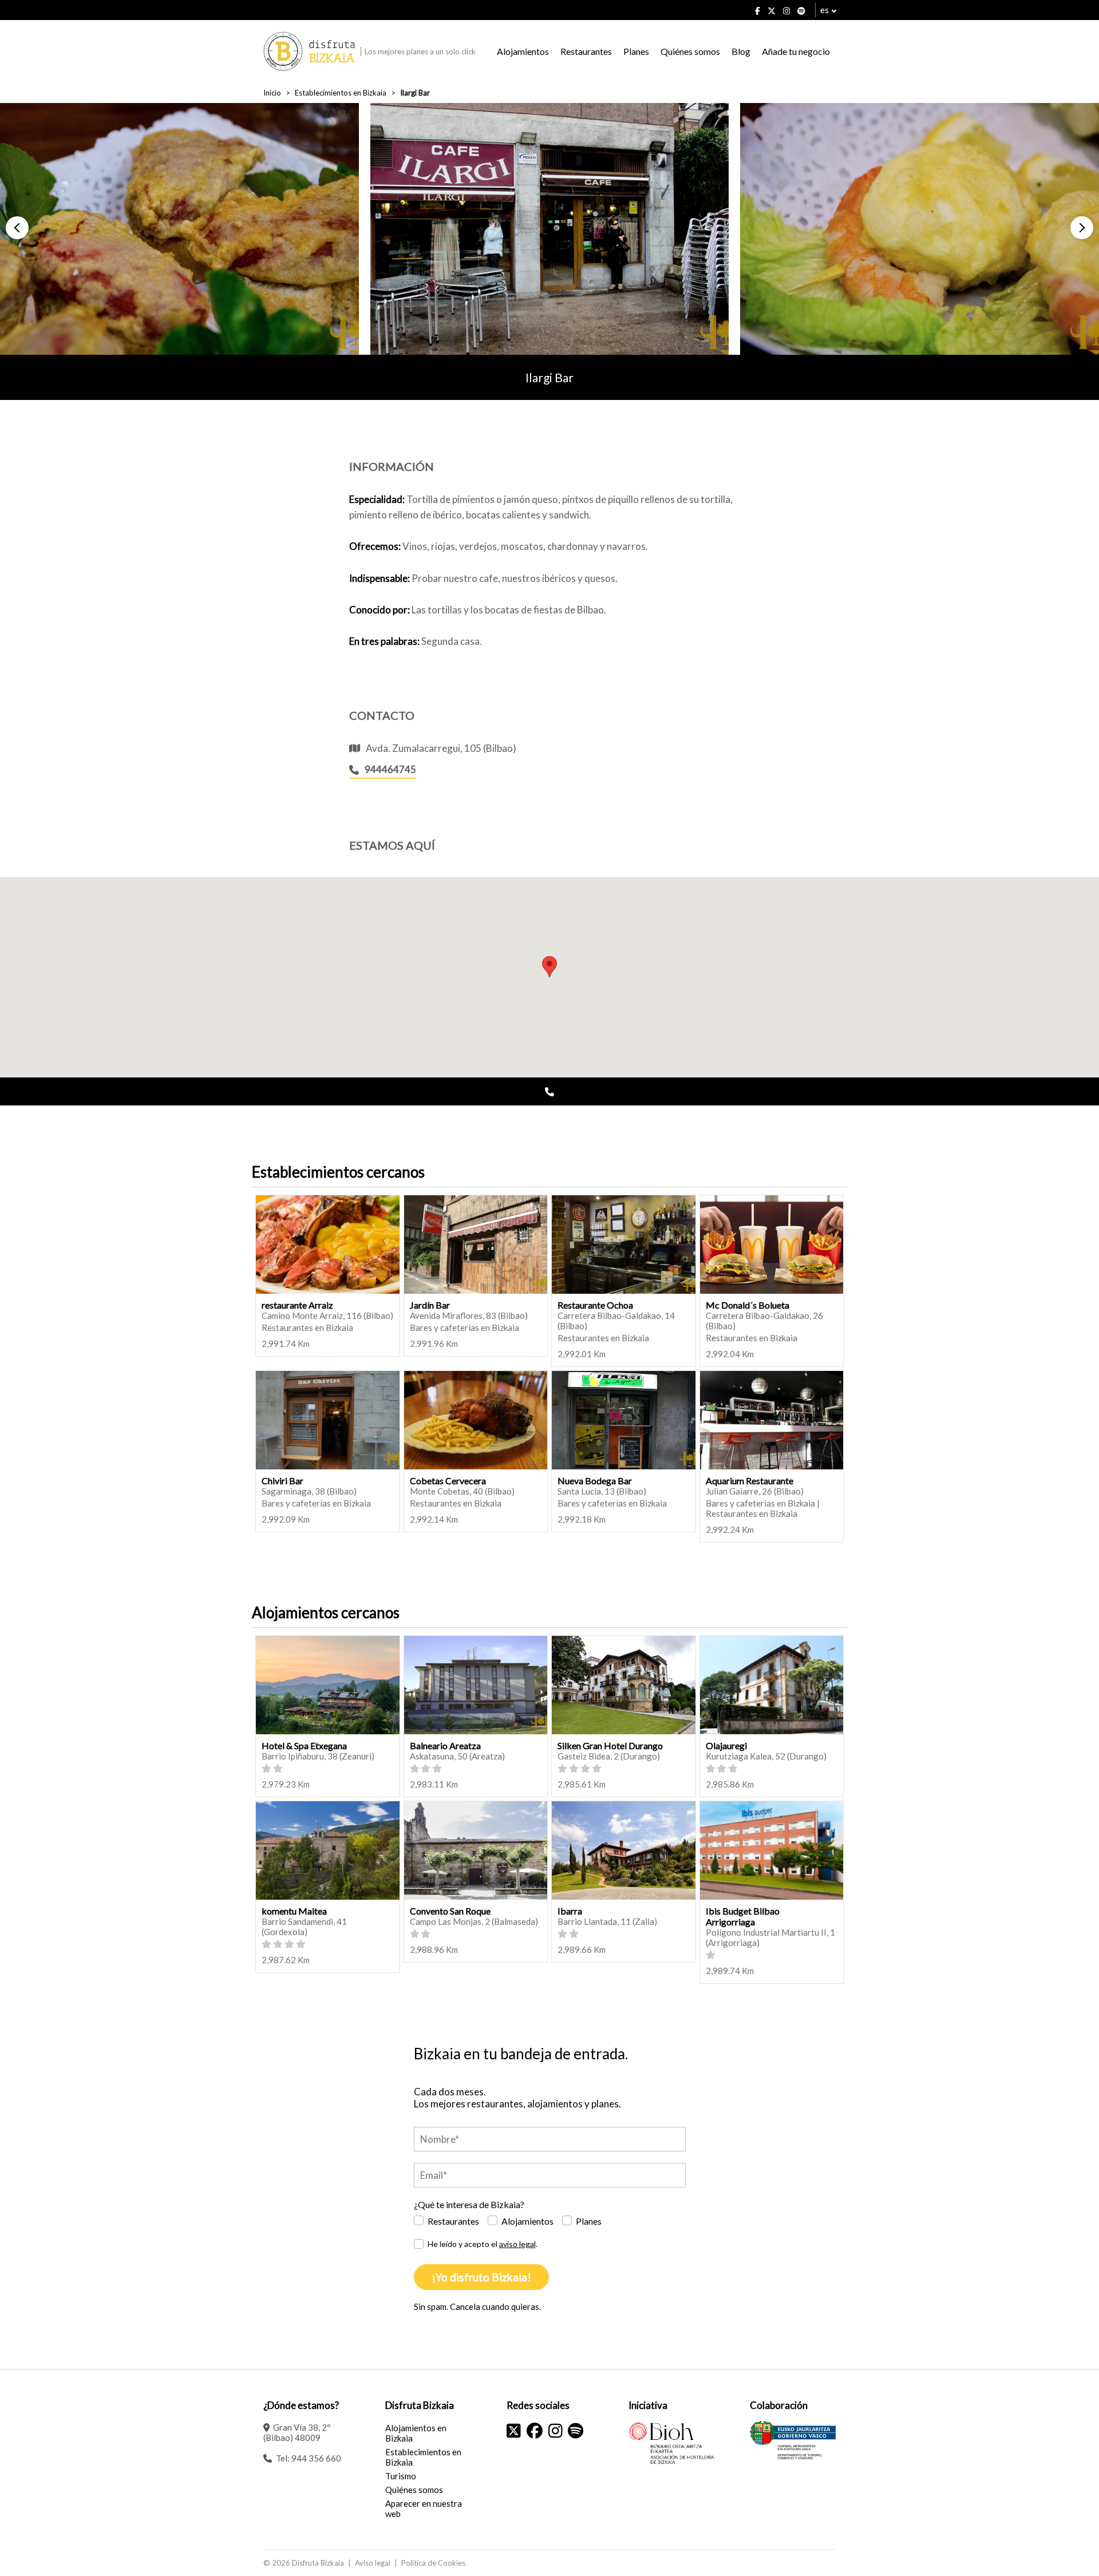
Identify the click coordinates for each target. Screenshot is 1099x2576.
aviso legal (517, 2244)
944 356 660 (316, 2458)
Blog (741, 51)
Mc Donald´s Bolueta (748, 1305)
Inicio (272, 93)
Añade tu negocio (796, 51)
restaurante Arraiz (297, 1305)
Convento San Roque (450, 1911)
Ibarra (570, 1911)
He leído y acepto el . (483, 2244)
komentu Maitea (294, 1911)
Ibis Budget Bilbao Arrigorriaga (743, 1916)
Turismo (401, 2476)
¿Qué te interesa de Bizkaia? (469, 2204)
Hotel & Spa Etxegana (304, 1745)
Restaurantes (586, 51)
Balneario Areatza (445, 1745)
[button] (17, 228)
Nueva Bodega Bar (595, 1481)
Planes (636, 51)
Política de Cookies (433, 2563)
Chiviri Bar (282, 1481)
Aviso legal (373, 2563)
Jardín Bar (430, 1305)
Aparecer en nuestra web (424, 2508)
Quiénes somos (690, 51)
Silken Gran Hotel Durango (610, 1745)
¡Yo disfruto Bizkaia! (481, 2277)
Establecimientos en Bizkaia (341, 93)
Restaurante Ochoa (595, 1305)
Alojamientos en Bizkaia (416, 2433)
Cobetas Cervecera (448, 1481)
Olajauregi (726, 1745)
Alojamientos (523, 51)
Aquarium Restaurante (750, 1481)
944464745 (390, 769)
